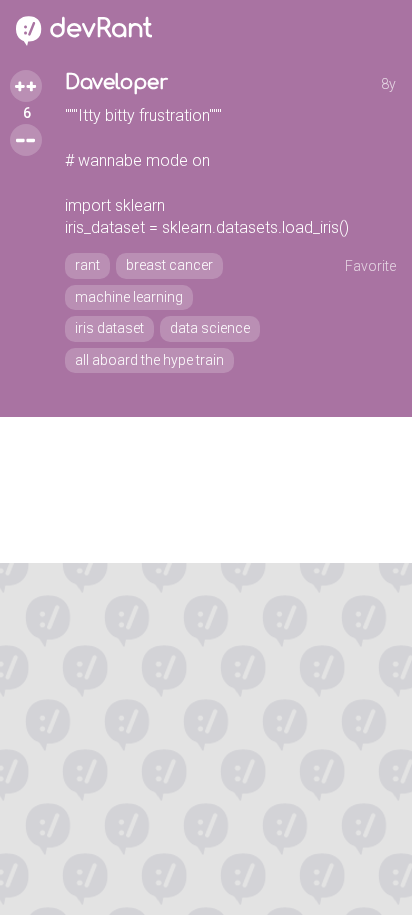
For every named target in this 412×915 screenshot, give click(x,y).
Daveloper (116, 82)
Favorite (370, 266)
